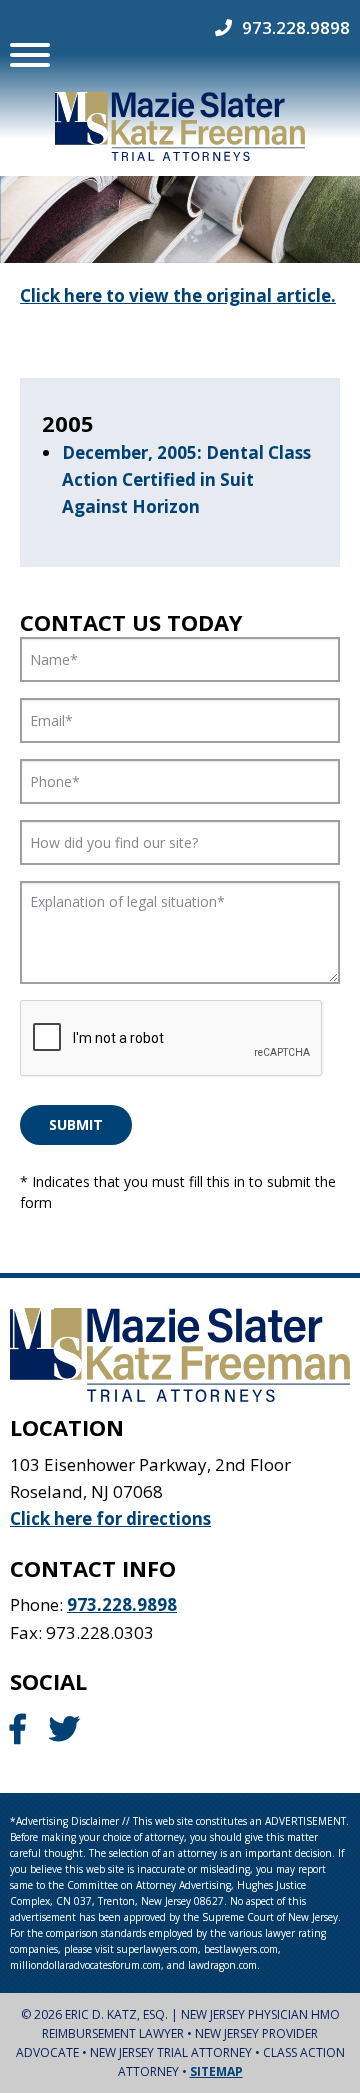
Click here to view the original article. (178, 295)
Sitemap (216, 2071)
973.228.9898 (296, 27)
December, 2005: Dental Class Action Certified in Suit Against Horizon (186, 479)
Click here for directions (110, 1518)
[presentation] (172, 1039)
